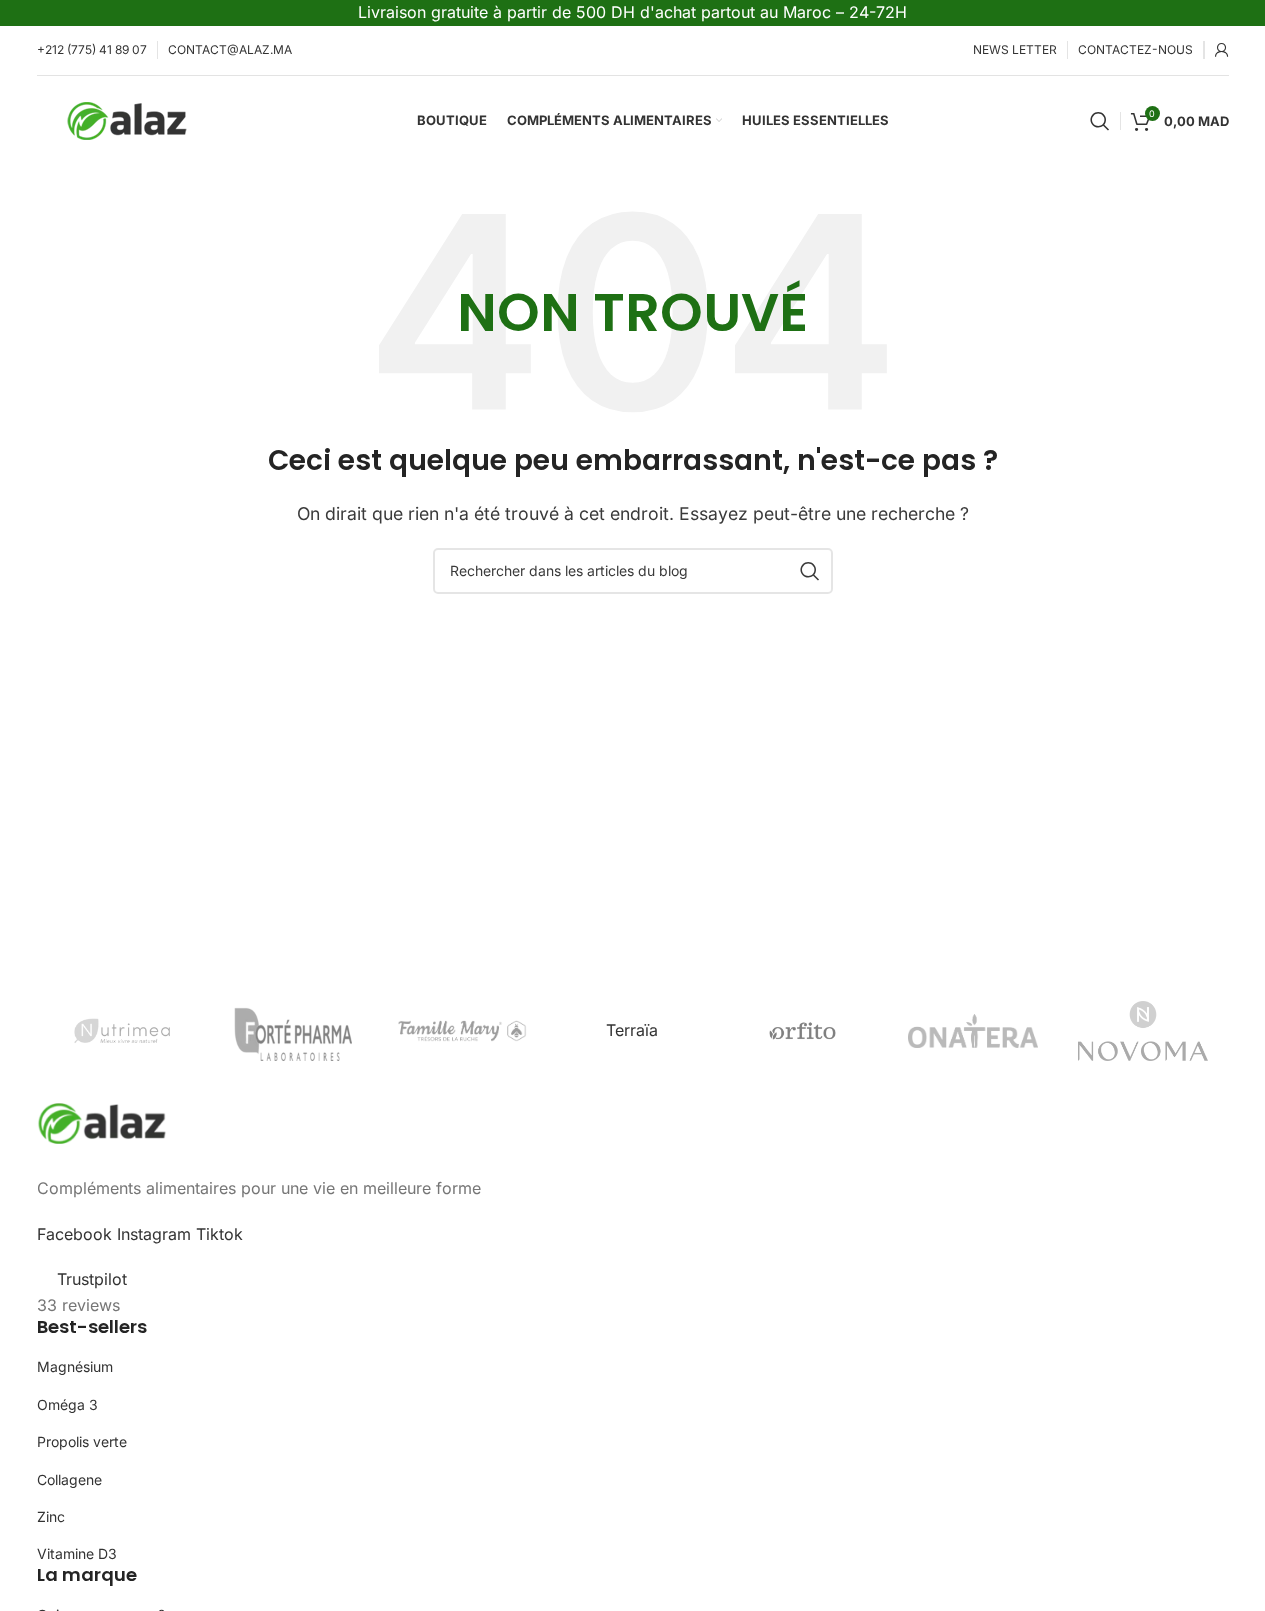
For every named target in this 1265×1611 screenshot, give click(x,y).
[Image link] (102, 1122)
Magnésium (75, 1366)
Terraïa (632, 1030)
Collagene (69, 1479)
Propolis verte (82, 1441)
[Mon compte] (1222, 50)
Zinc (51, 1516)
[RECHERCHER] (810, 571)
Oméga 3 (67, 1404)
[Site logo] (127, 119)
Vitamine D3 (77, 1553)
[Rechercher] (1100, 121)
